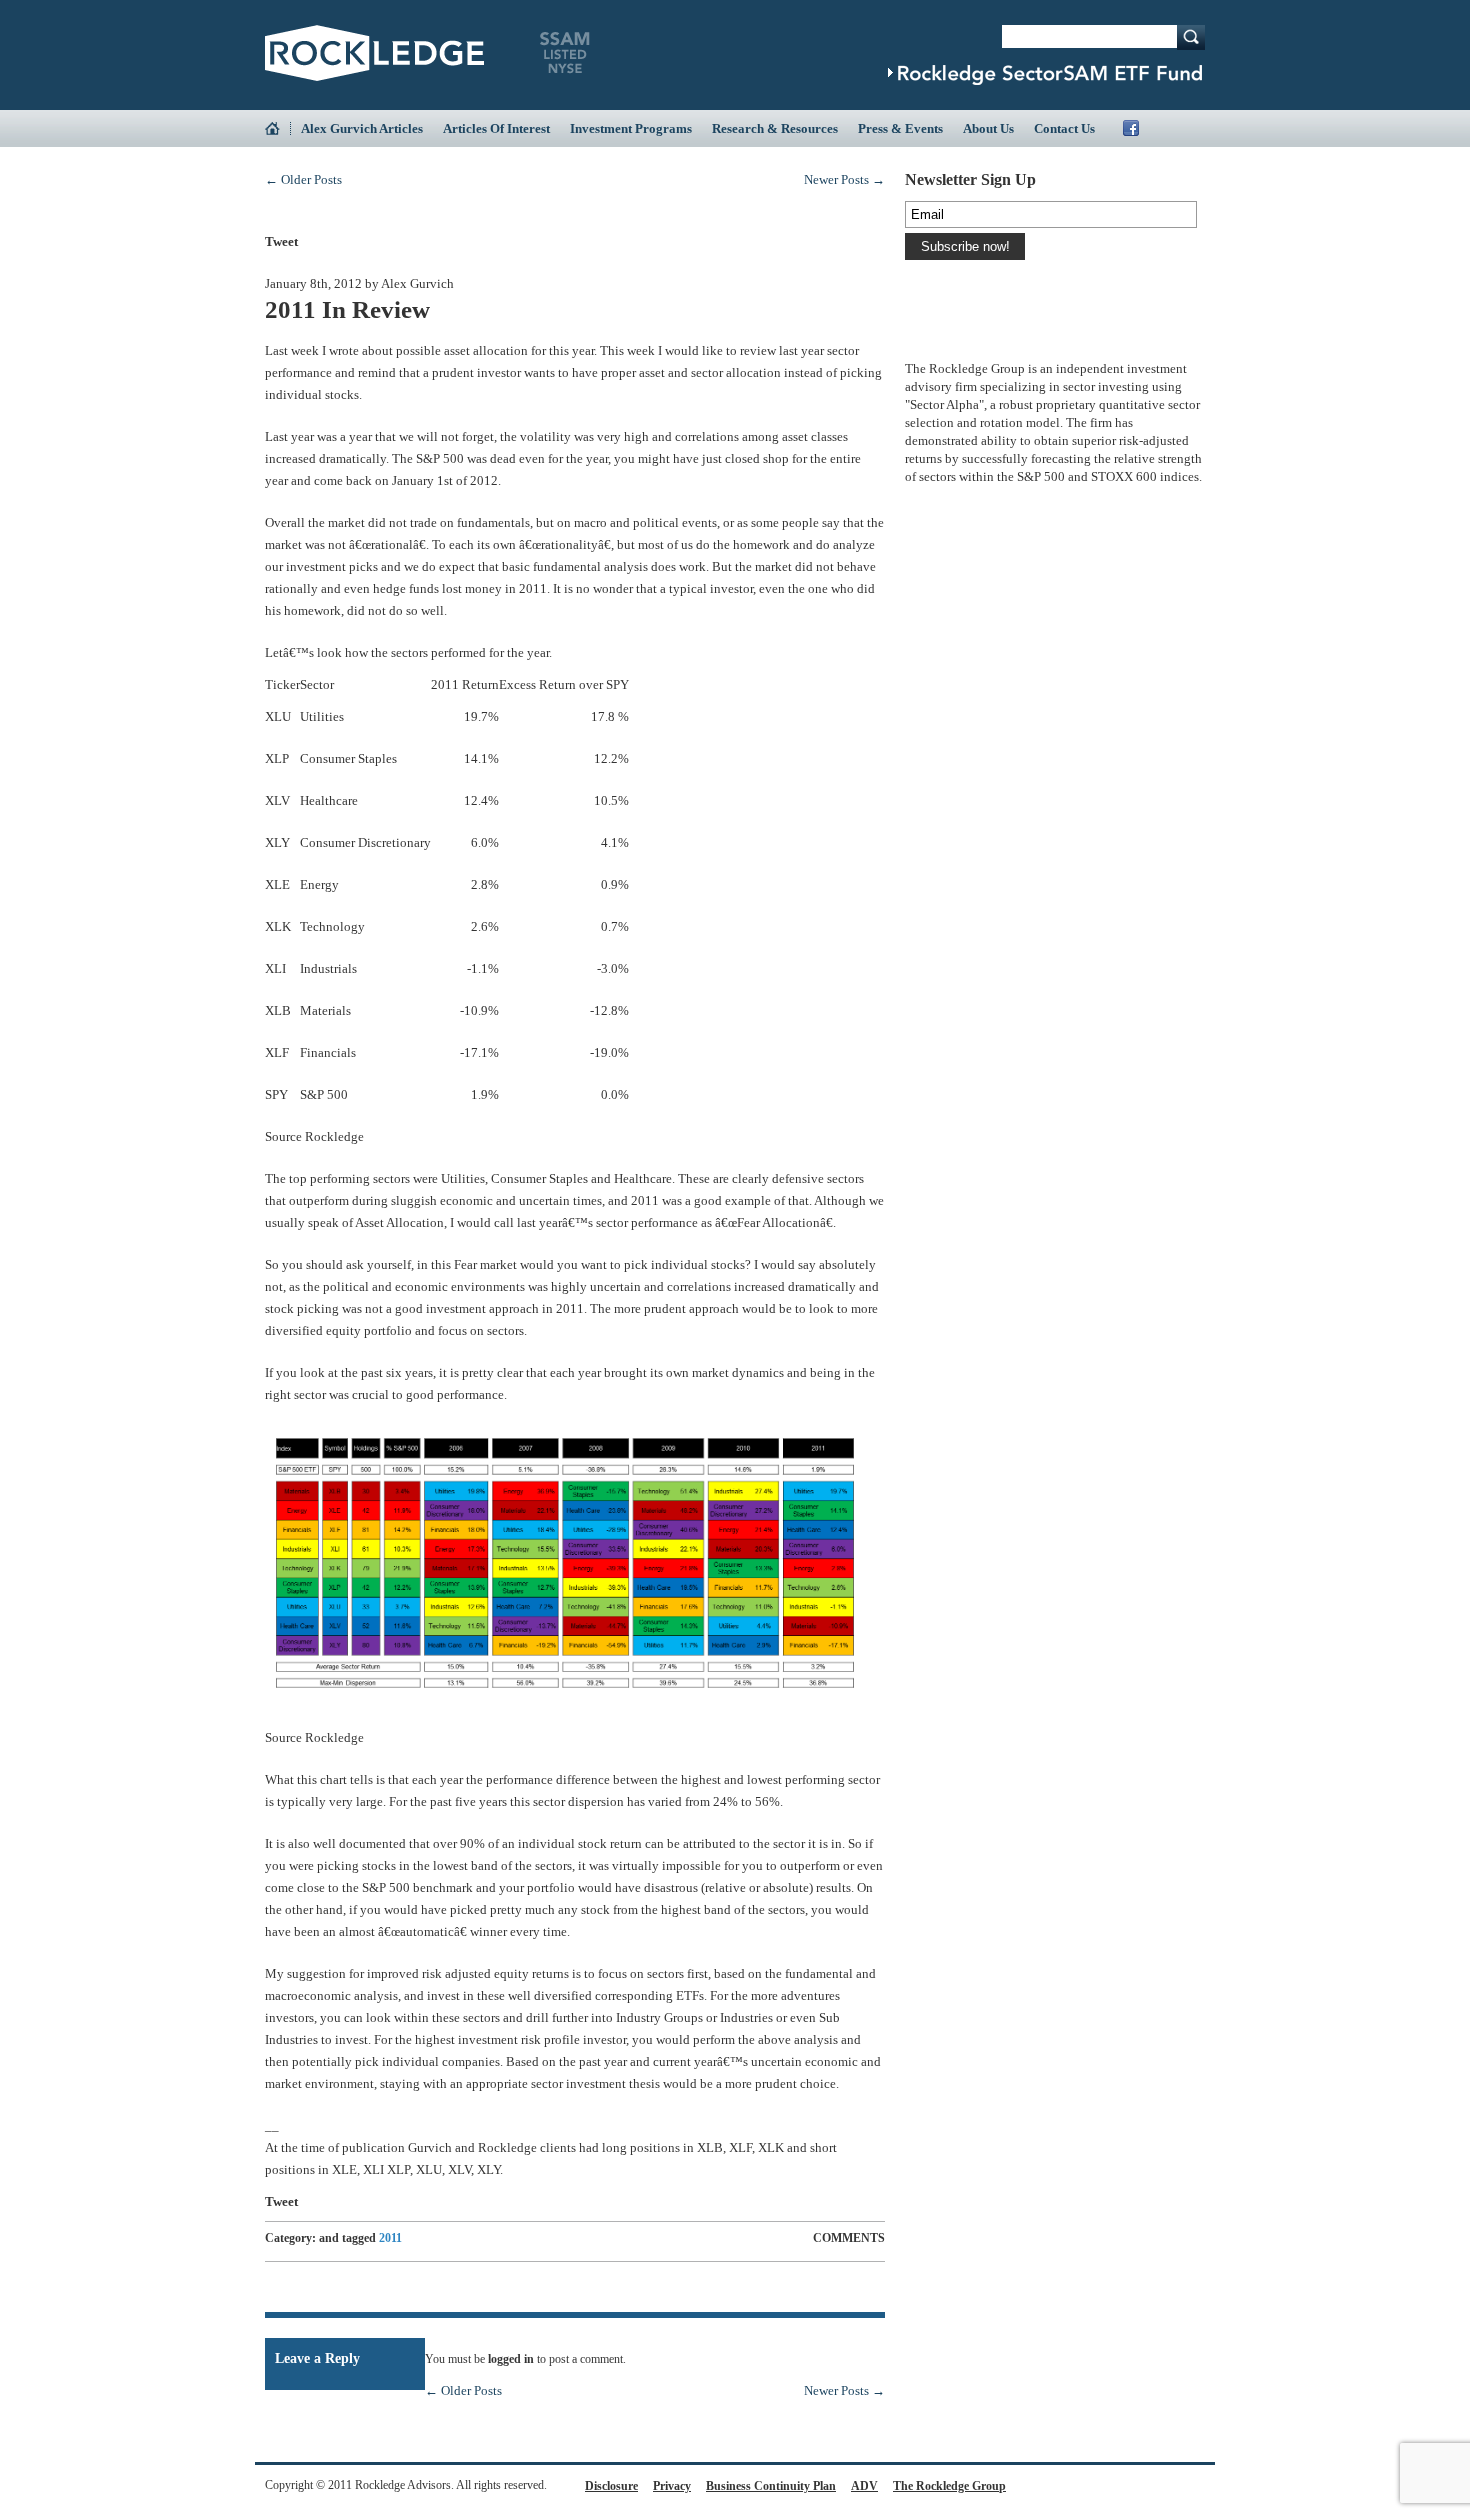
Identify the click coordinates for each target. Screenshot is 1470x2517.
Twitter (1153, 128)
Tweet (281, 241)
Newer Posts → (844, 179)
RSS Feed (1197, 128)
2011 (390, 2238)
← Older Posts (303, 179)
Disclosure (611, 2486)
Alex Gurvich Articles (362, 128)
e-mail (794, 242)
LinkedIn (1175, 128)
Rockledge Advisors (374, 53)
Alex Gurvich (417, 283)
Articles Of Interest (496, 128)
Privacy (672, 2486)
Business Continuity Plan (771, 2486)
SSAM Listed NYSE (565, 53)
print (858, 240)
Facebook (1131, 128)
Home (277, 128)
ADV (864, 2486)
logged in (511, 2359)
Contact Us (1064, 128)
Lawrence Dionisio (950, 338)
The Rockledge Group (949, 2486)
